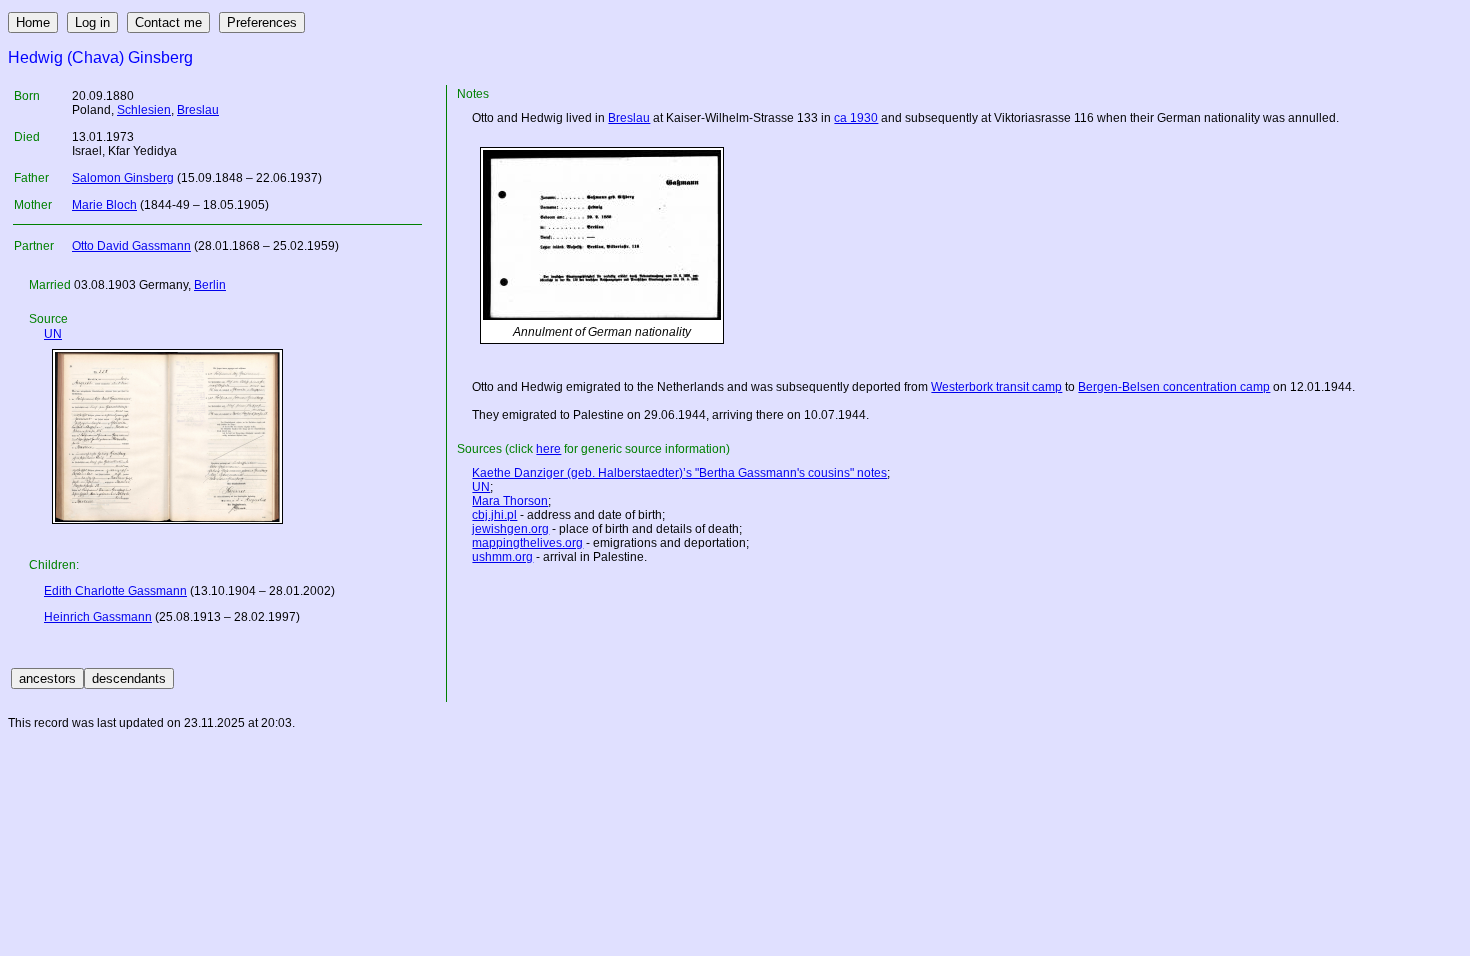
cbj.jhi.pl (494, 515)
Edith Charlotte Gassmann (115, 591)
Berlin (210, 285)
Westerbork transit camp (996, 387)
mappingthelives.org (527, 543)
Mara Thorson (510, 501)
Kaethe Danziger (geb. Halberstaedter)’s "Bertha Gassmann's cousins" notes (679, 473)
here (548, 449)
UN (53, 334)
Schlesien (144, 110)
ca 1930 (856, 118)
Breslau (198, 110)
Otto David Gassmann (131, 246)
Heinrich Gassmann (98, 617)
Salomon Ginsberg (123, 178)
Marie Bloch (104, 205)
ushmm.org (502, 557)
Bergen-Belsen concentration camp (1174, 387)
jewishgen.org (510, 529)
